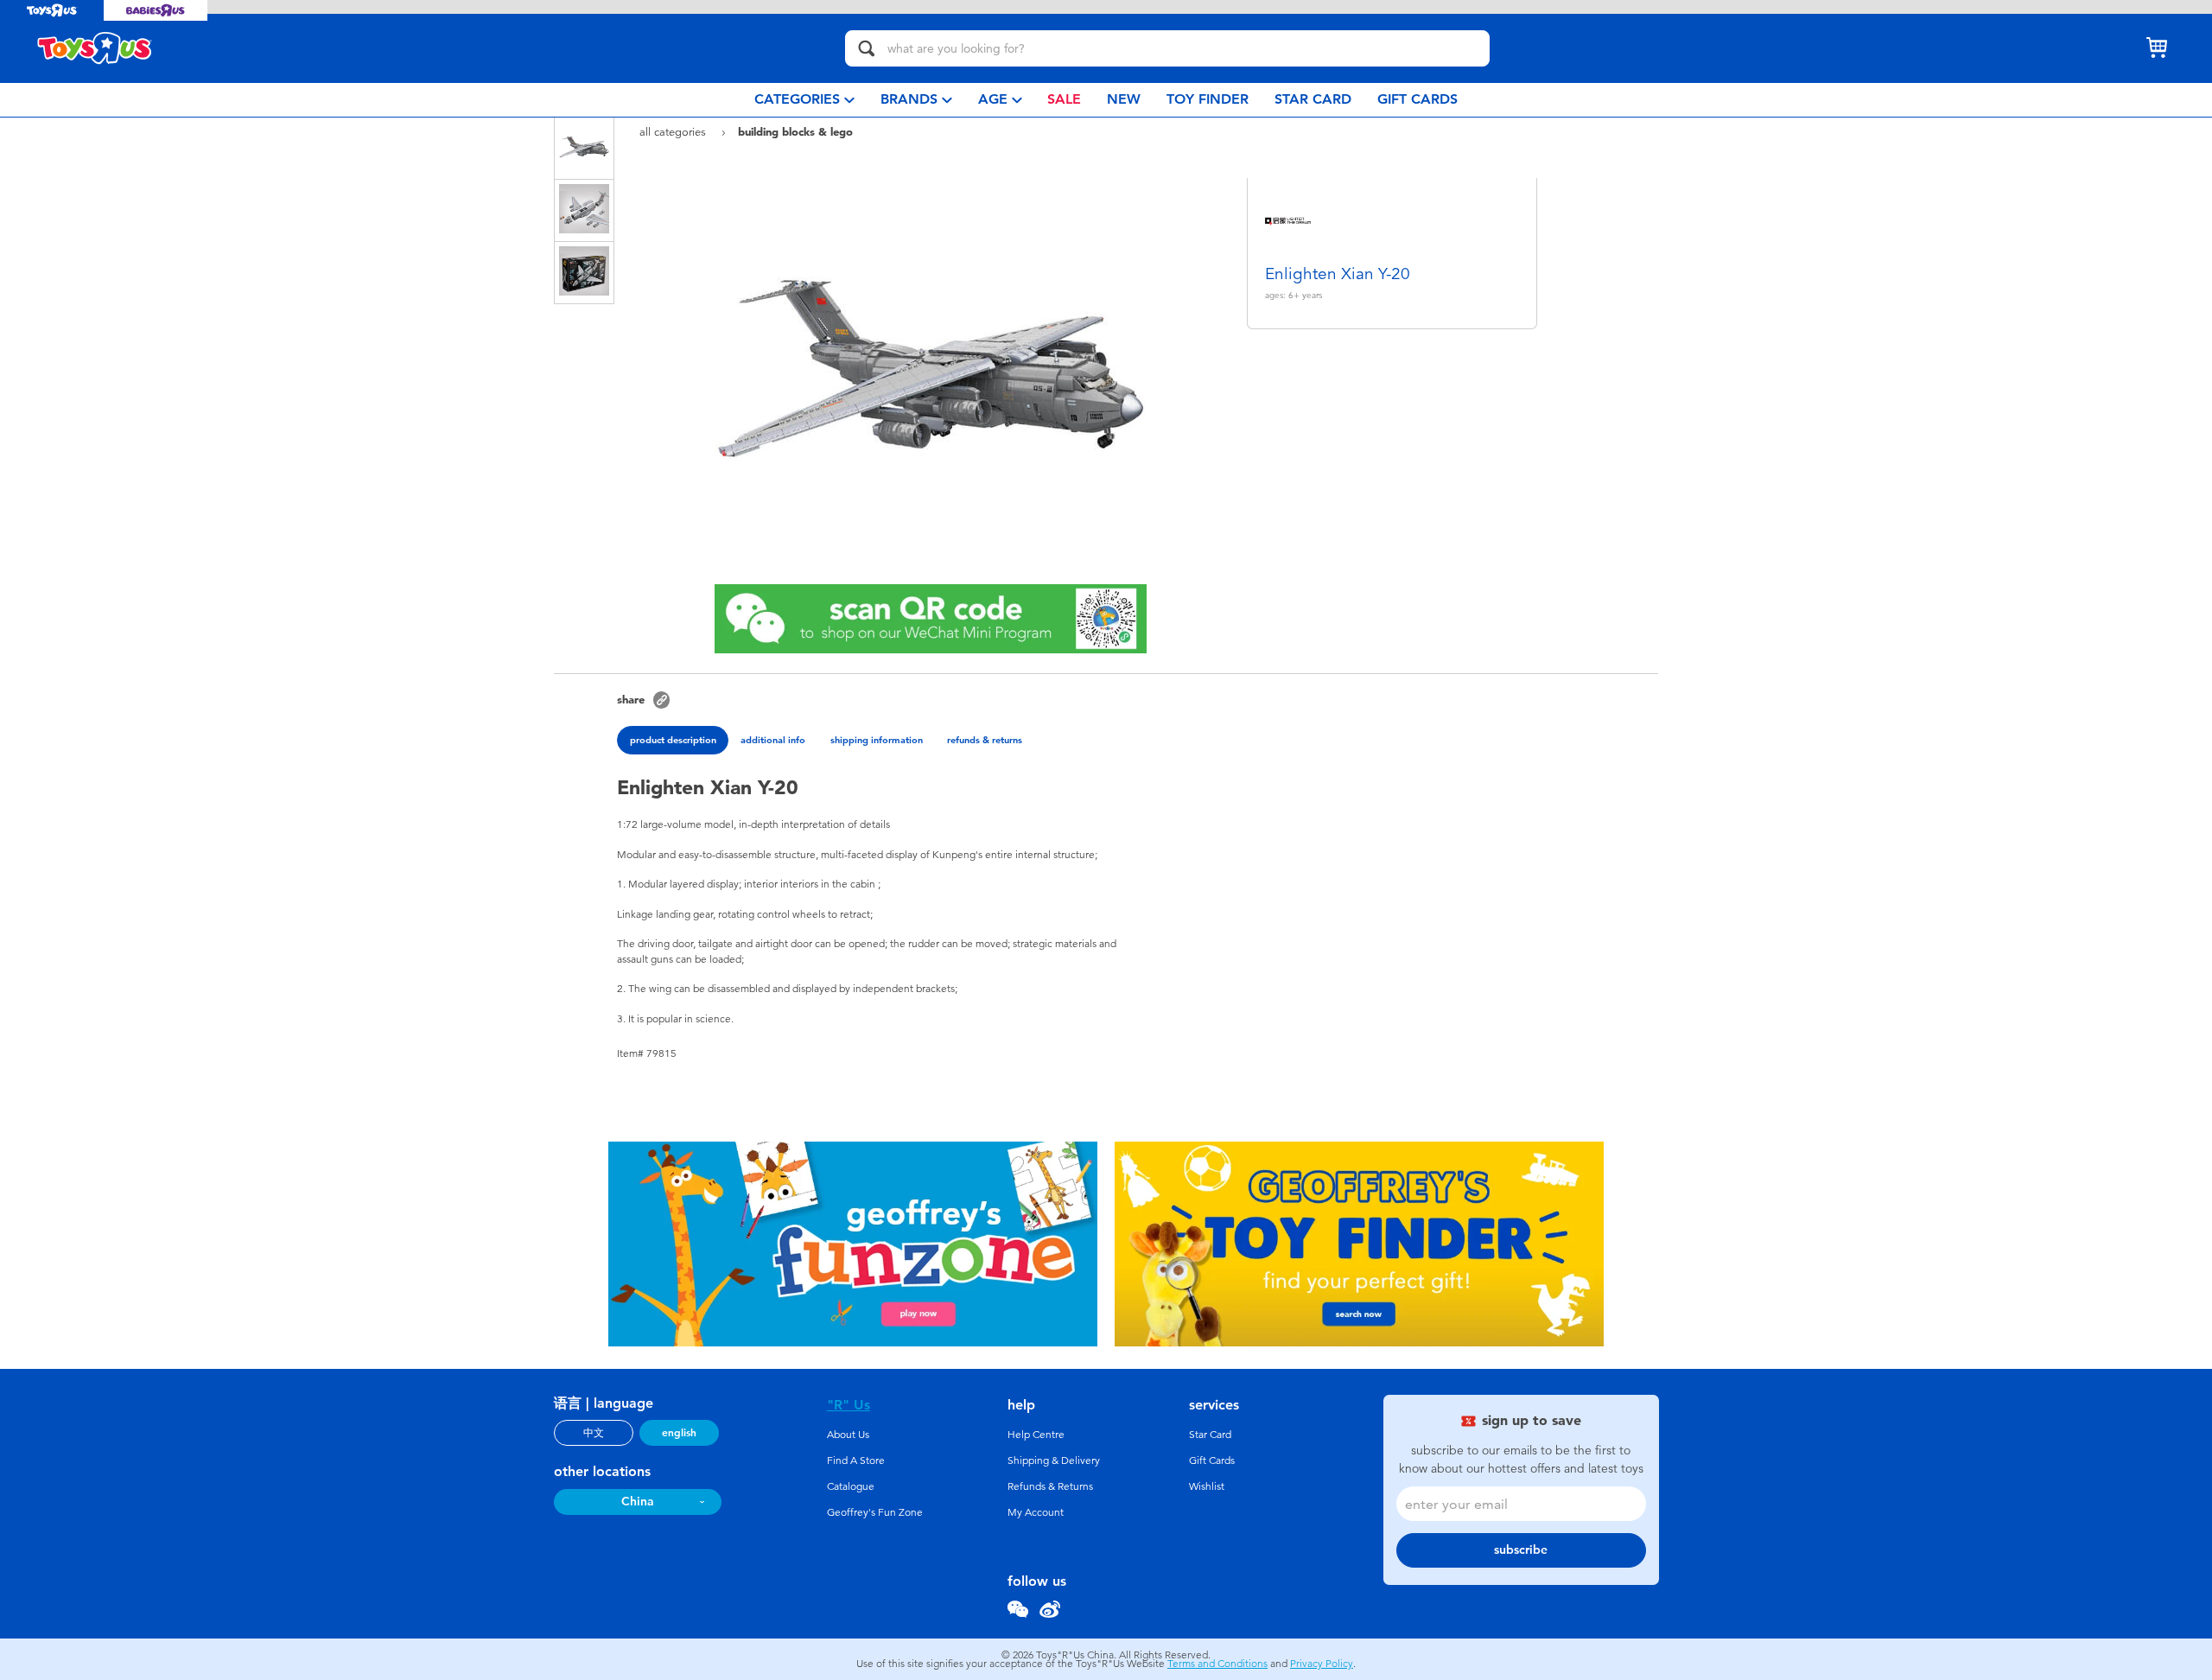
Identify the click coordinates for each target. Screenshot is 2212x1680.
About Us (848, 1435)
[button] (661, 700)
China (638, 1502)
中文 (594, 1433)
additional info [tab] (773, 740)
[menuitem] (804, 100)
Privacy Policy (1322, 1664)
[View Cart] (2157, 48)
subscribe (1521, 1550)
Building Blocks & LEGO (795, 131)
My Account (1036, 1512)
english (679, 1433)
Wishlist (1207, 1486)
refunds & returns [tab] (985, 740)
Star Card (1210, 1435)
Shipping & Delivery (1054, 1460)
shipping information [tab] (877, 740)
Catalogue (851, 1486)
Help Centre (1036, 1435)
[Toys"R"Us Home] (95, 48)
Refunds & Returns (1050, 1486)
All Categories (674, 132)
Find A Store (856, 1460)
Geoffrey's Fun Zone (875, 1512)
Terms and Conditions (1217, 1664)
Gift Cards (1212, 1460)
